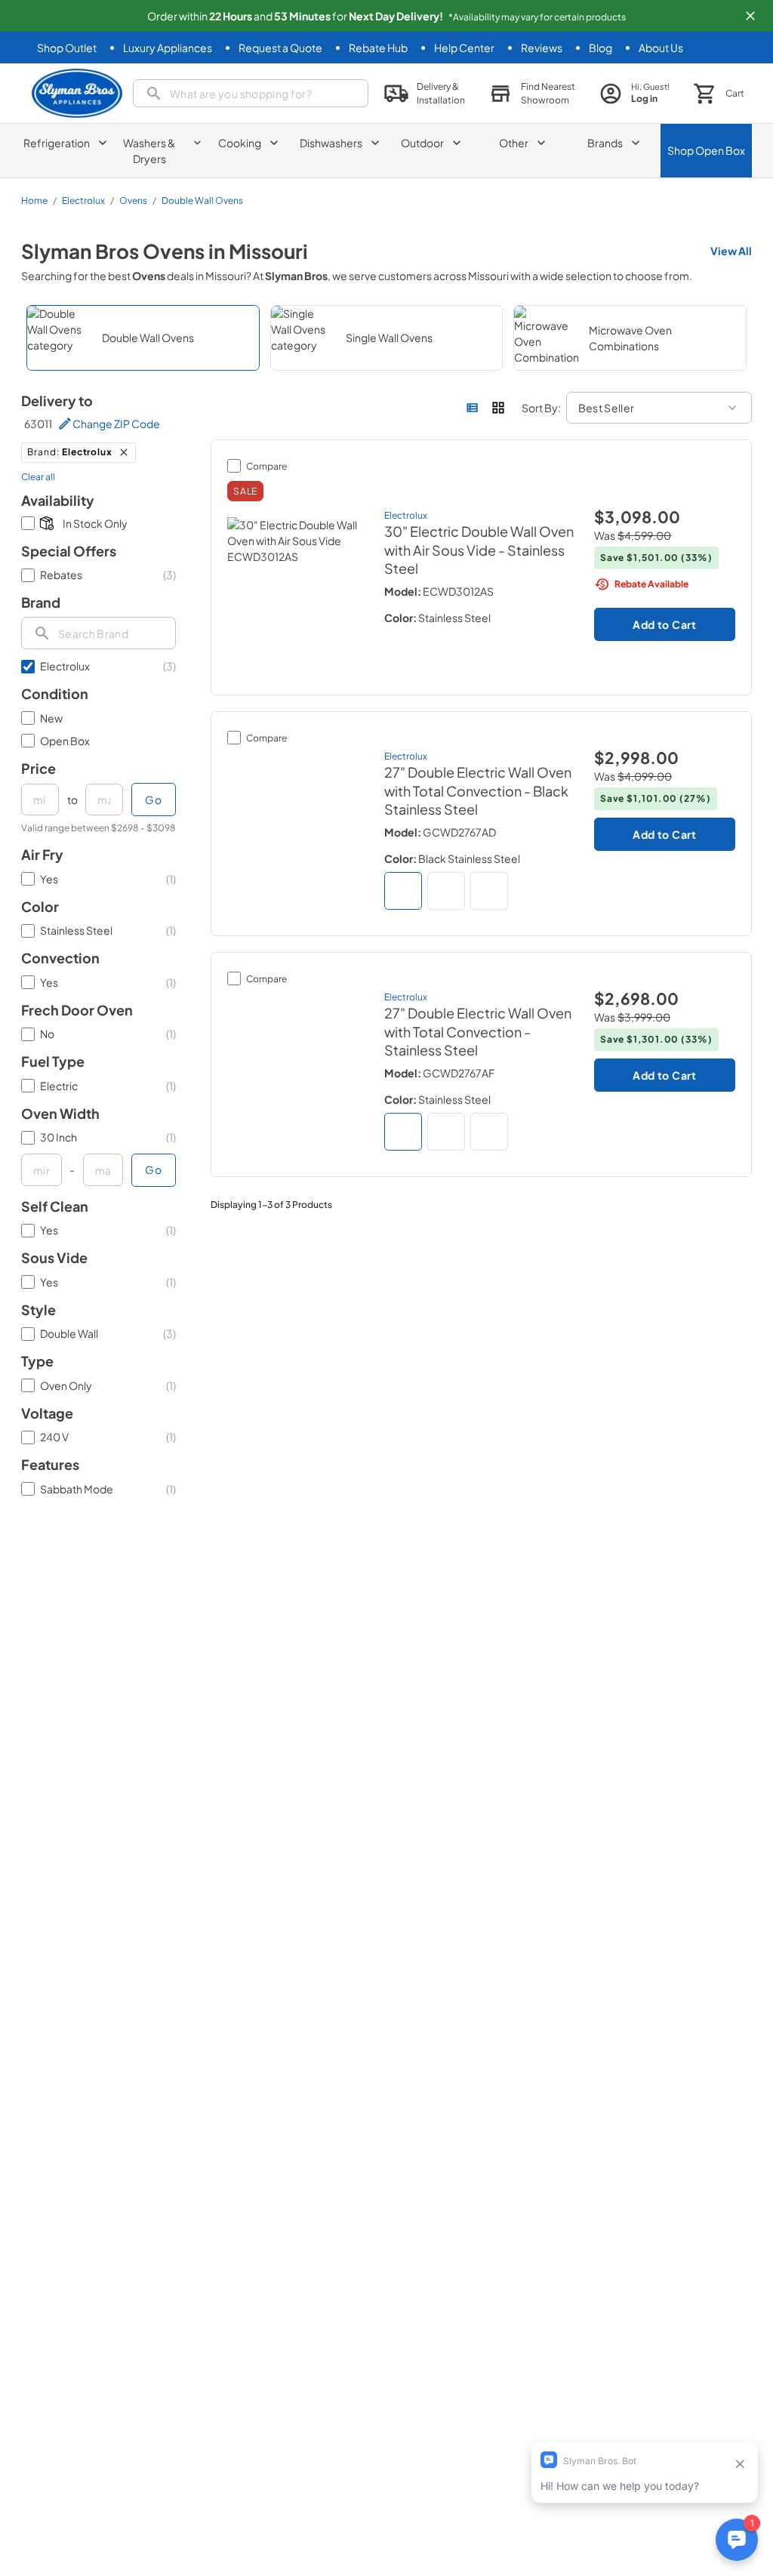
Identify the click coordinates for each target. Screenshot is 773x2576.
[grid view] (498, 408)
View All (731, 251)
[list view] (473, 408)
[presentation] (99, 633)
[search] (251, 93)
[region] (386, 338)
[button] (750, 16)
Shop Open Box (706, 150)
